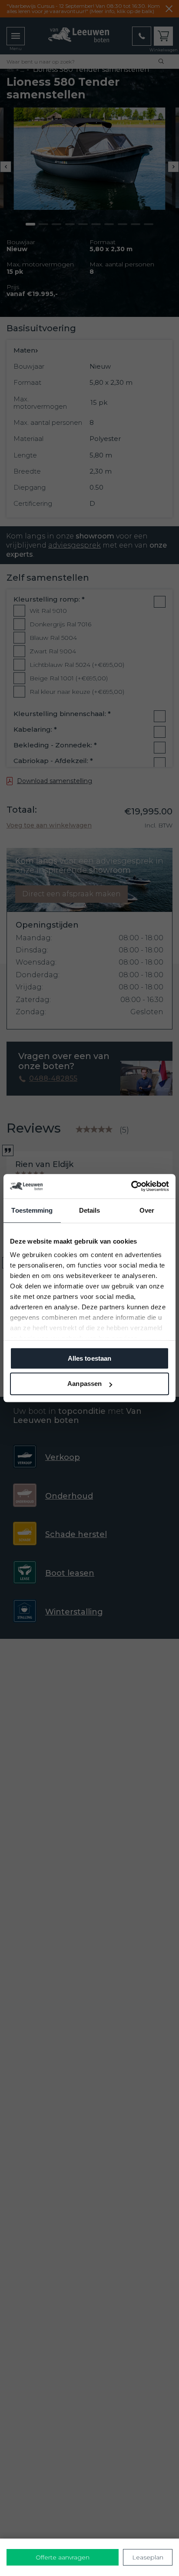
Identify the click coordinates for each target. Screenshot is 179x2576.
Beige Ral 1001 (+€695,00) (69, 678)
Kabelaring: (35, 730)
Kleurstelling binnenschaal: (62, 714)
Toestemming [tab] (32, 1210)
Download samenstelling (55, 781)
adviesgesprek (75, 545)
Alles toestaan (89, 1358)
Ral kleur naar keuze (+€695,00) (77, 692)
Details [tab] (90, 1210)
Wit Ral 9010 (48, 611)
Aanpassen (85, 1384)
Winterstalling (74, 1612)
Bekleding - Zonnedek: (55, 745)
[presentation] (6, 167)
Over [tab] (147, 1210)
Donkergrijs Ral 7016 (60, 624)
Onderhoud (69, 1496)
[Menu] (16, 36)
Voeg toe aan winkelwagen (49, 825)
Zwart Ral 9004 (53, 651)
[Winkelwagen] (163, 36)
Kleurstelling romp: (49, 599)
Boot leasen (70, 1573)
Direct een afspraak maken (71, 894)
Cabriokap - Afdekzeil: (53, 761)
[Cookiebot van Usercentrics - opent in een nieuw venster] (131, 1186)
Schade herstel (76, 1534)
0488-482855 (53, 1079)
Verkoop (63, 1457)
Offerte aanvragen (63, 2557)
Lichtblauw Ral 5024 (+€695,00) (77, 665)
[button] (30, 224)
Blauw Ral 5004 (53, 638)
